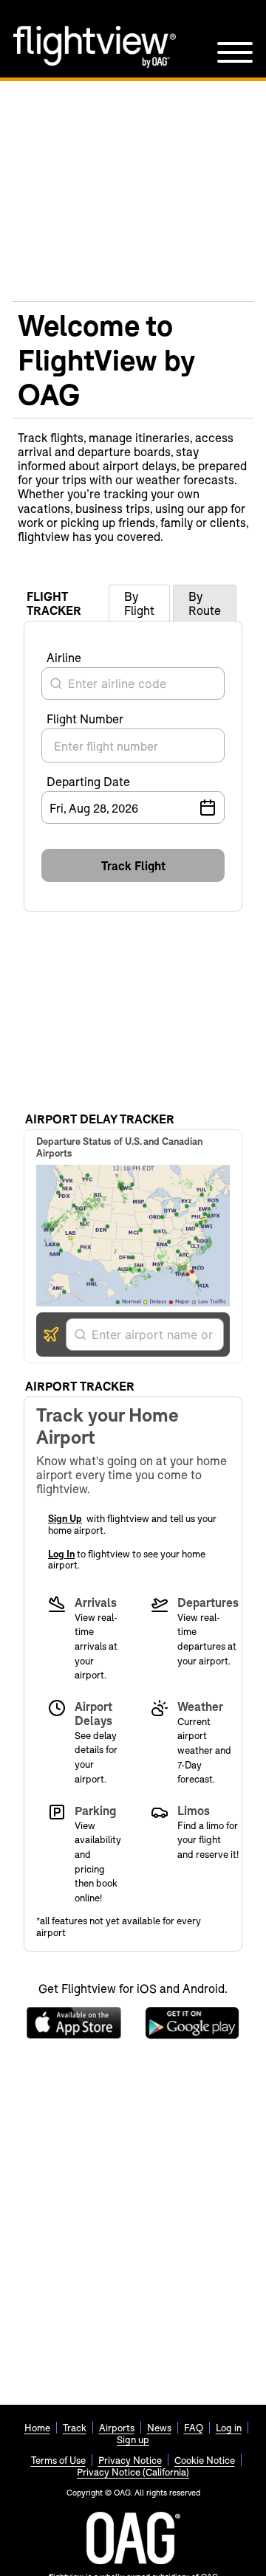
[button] (133, 865)
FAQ (194, 2428)
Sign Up (65, 1518)
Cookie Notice (205, 2460)
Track (75, 2428)
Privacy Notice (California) (133, 2472)
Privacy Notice (130, 2460)
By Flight (139, 603)
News (159, 2428)
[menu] (235, 52)
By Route (205, 603)
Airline (64, 657)
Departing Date (88, 781)
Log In (61, 1554)
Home (37, 2428)
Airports (117, 2428)
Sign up (133, 2439)
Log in (229, 2428)
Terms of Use (58, 2460)
